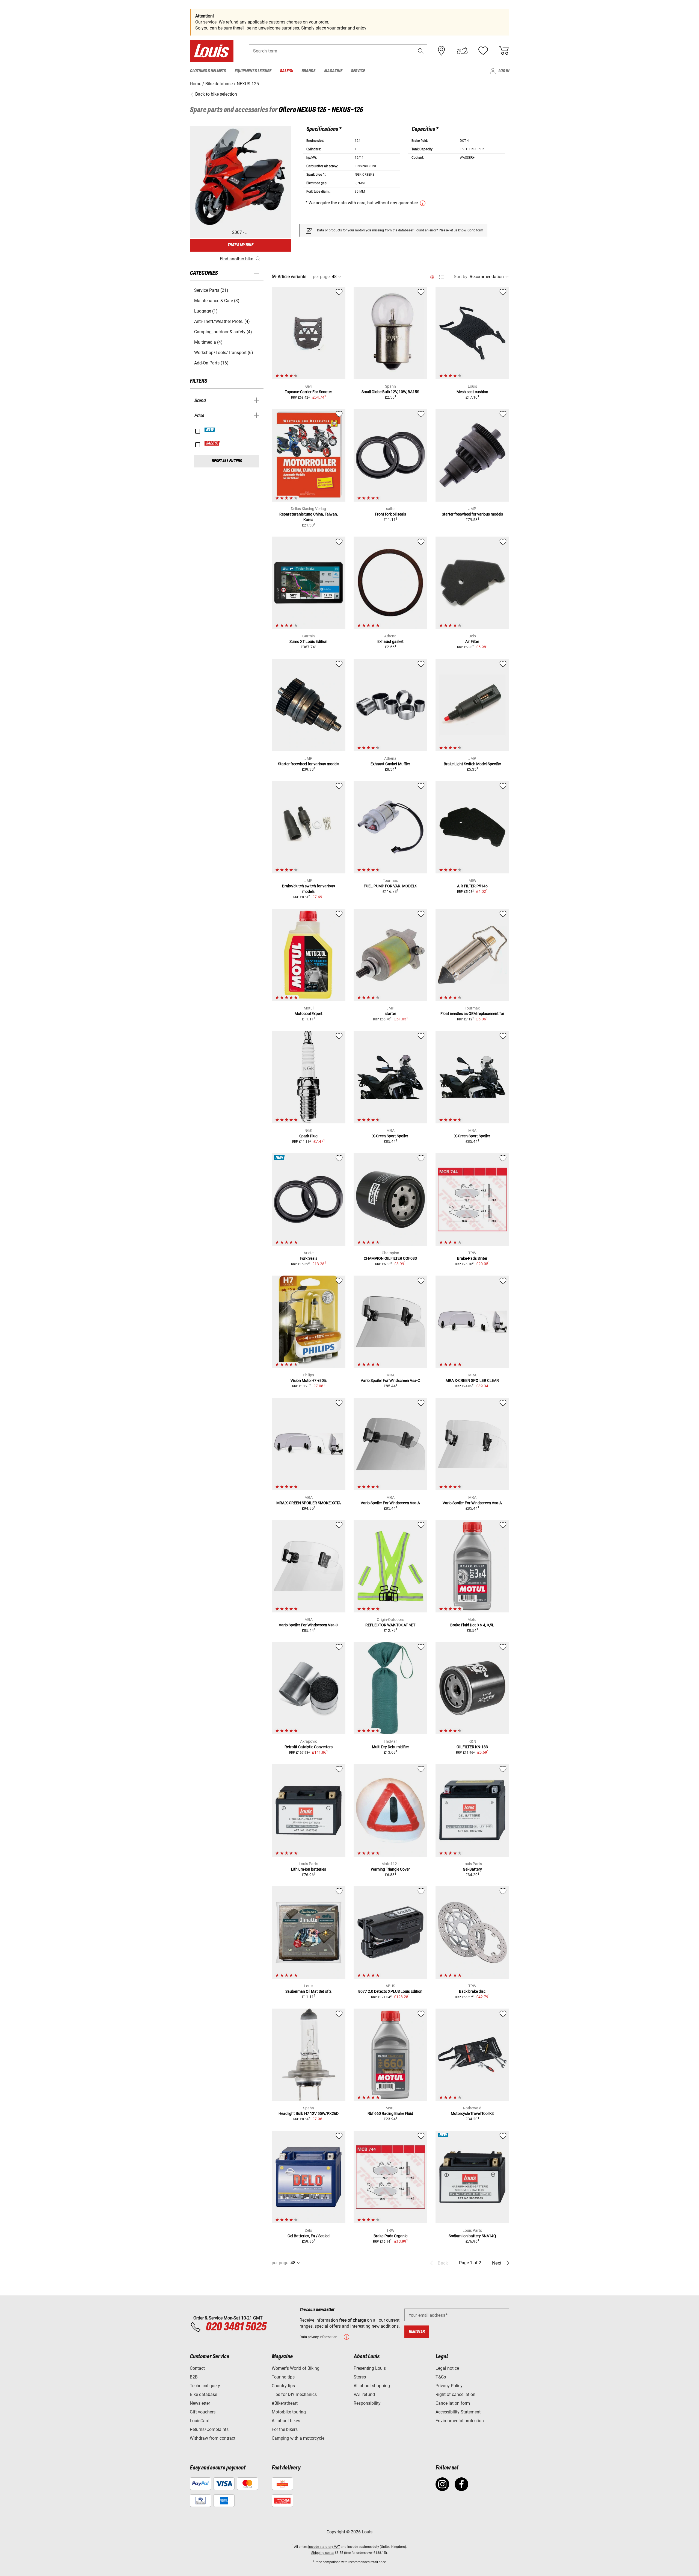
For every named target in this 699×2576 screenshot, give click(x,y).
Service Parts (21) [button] (211, 290)
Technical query (205, 2386)
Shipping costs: (323, 2553)
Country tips (283, 2386)
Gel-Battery (472, 1869)
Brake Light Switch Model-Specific (472, 764)
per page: (322, 277)
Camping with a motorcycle (298, 2438)
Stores (360, 2377)
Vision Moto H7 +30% (309, 1380)
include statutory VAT (324, 2547)
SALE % (212, 443)
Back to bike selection (216, 94)
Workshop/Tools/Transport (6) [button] (224, 353)
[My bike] (462, 51)
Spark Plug (308, 1136)
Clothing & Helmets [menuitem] (208, 71)
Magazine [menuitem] (333, 71)
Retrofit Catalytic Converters (309, 1747)
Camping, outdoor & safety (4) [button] (223, 332)
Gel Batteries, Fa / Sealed (309, 2236)
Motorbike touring (289, 2412)
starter (390, 1014)
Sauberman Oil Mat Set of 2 (308, 1991)
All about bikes (286, 2421)
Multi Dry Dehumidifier (390, 1747)
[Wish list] (483, 51)
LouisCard (200, 2421)
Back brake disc (472, 1991)
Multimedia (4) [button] (208, 342)
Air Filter (472, 641)
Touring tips (283, 2377)
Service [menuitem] (358, 71)
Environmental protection (460, 2421)
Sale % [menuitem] (286, 71)
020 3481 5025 (235, 2327)
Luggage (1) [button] (206, 311)
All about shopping (372, 2386)
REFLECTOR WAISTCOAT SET (390, 1625)
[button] (421, 51)
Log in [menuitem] (504, 71)
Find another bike (236, 259)
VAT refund (364, 2394)
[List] (442, 277)
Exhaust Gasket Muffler (390, 764)
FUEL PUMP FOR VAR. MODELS (390, 886)
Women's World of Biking (296, 2368)
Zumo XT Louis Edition (308, 641)
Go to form (475, 230)
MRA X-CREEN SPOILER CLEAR (472, 1380)
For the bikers (285, 2429)
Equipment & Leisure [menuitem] (253, 71)
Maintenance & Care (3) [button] (217, 301)
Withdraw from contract (213, 2438)
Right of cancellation (455, 2394)
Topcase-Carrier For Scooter (308, 392)
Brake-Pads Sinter (472, 1258)
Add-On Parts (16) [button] (211, 363)
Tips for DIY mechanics (294, 2394)
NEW (210, 430)
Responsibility (367, 2403)
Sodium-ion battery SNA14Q (472, 2236)
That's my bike (240, 245)
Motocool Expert (309, 1014)
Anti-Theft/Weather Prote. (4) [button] (222, 321)
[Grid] (432, 276)
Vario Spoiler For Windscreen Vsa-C (390, 1380)
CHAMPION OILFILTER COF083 (390, 1258)
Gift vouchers (203, 2412)
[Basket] (504, 51)
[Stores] (442, 51)
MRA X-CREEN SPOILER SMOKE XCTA (309, 1503)
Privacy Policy (449, 2386)
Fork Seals (309, 1258)
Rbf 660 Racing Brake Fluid (390, 2113)
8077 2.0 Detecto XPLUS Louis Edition (390, 1991)
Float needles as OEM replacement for (472, 1014)
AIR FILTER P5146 (472, 886)
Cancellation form (453, 2403)
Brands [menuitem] (308, 71)
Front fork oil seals (390, 514)
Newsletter (200, 2403)
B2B (194, 2377)
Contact (197, 2368)
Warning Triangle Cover (390, 1869)
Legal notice (447, 2368)
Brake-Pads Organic (390, 2236)
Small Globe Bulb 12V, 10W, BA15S (390, 392)
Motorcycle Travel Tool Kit (472, 2113)
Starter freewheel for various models (472, 514)
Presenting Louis (370, 2368)
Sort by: (461, 277)
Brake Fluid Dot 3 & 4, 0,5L (472, 1625)
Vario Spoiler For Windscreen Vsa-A (390, 1503)
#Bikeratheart (285, 2403)
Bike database (203, 2394)
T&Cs (441, 2377)
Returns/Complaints (209, 2429)
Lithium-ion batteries (309, 1869)
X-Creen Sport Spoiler (390, 1136)
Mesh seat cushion (472, 392)
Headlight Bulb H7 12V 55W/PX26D (309, 2113)
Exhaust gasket (390, 641)
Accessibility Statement (458, 2412)
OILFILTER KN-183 (472, 1747)
